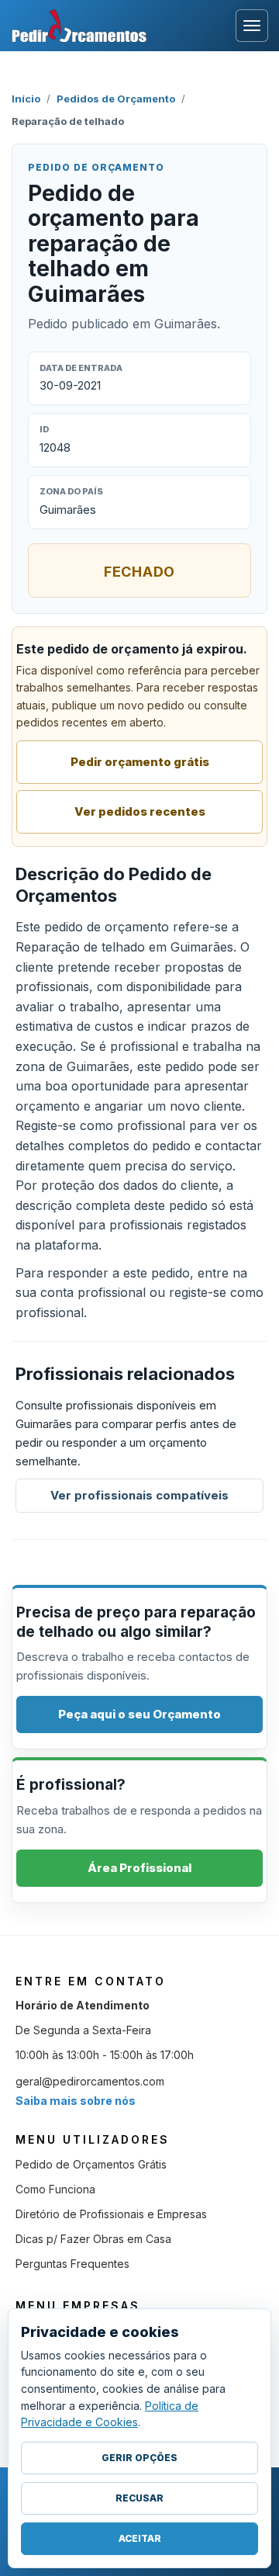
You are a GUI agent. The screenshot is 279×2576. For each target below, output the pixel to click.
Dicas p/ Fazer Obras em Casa (93, 2239)
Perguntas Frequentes (72, 2264)
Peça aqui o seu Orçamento (139, 1714)
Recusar (139, 2498)
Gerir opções (139, 2458)
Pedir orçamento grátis (140, 762)
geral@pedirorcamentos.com (90, 2081)
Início (26, 99)
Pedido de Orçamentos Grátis (91, 2164)
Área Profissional (139, 1868)
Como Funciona (55, 2189)
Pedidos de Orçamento (116, 99)
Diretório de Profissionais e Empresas (111, 2214)
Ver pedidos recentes (140, 811)
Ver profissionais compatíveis (139, 1495)
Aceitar (140, 2538)
